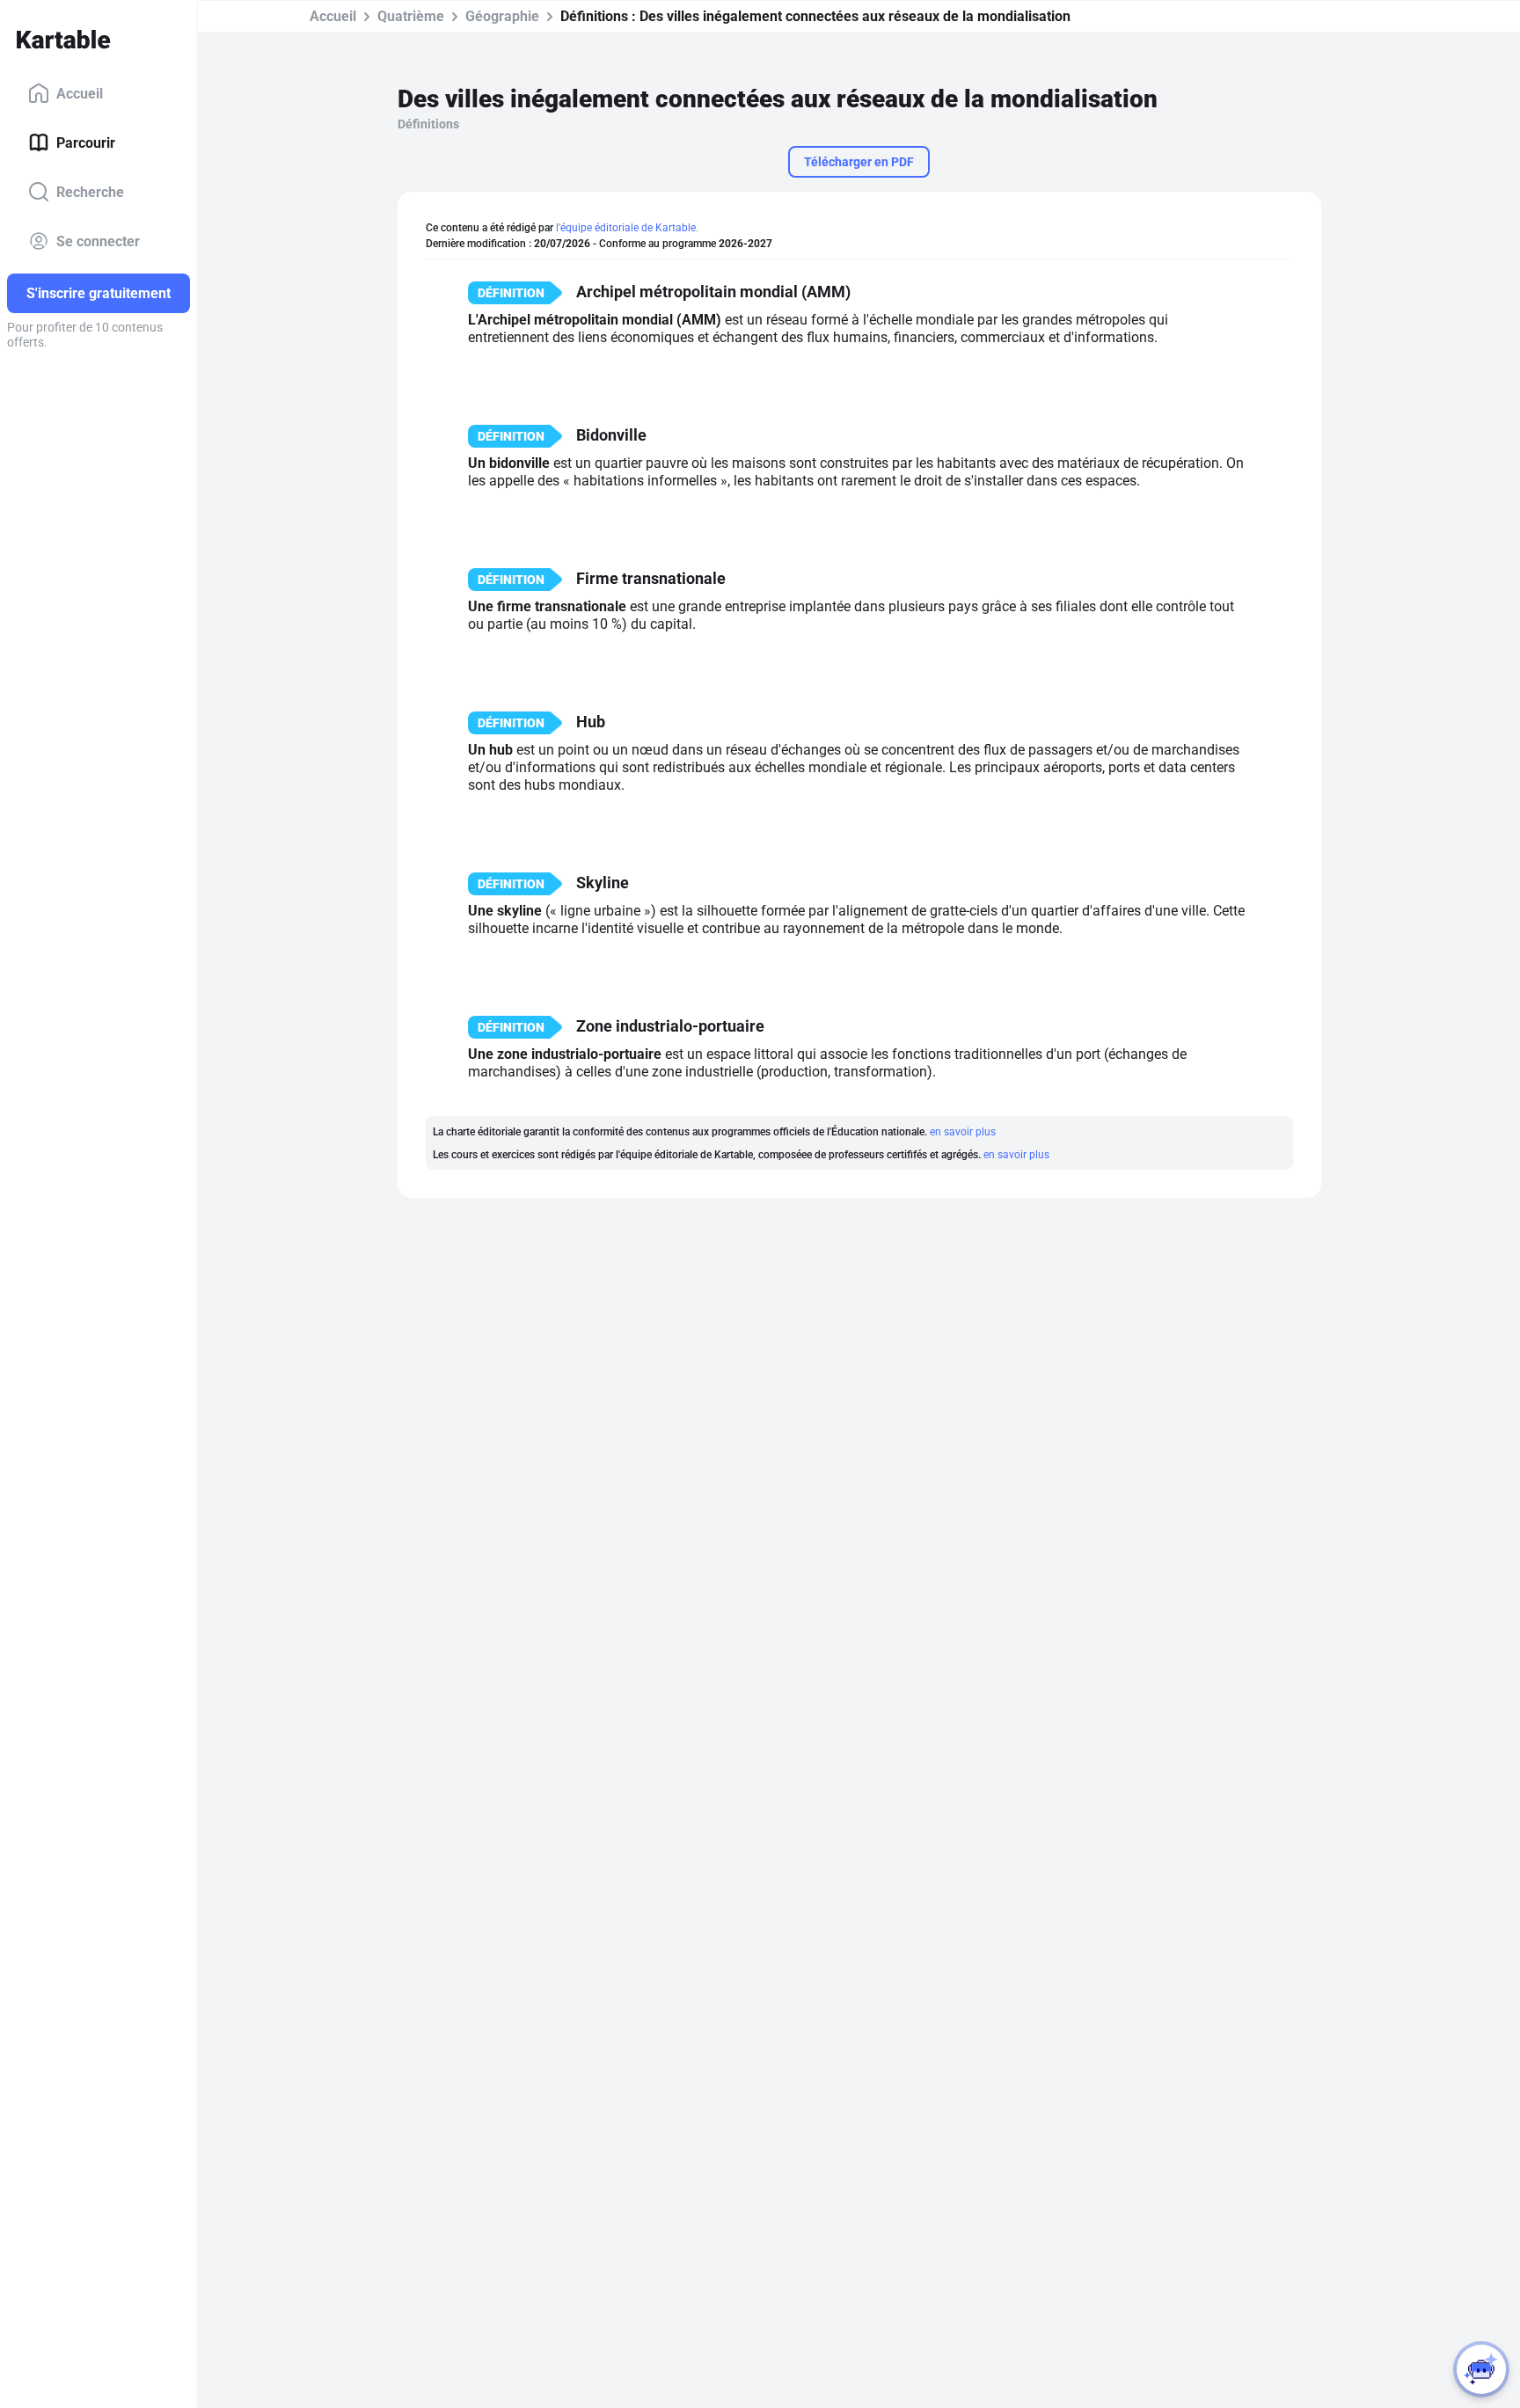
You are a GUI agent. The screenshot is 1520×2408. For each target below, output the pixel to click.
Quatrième (411, 16)
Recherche (90, 191)
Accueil (80, 93)
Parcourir (86, 142)
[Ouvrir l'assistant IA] (1481, 2369)
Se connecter (98, 241)
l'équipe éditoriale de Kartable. (627, 228)
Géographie (502, 16)
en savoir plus (963, 1132)
